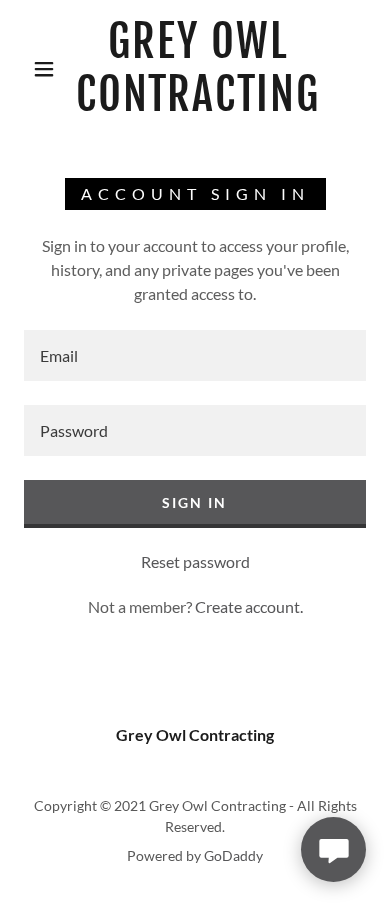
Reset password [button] (195, 561)
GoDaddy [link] (233, 855)
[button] (44, 69)
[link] (198, 69)
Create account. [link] (249, 606)
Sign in (194, 502)
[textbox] (195, 355)
